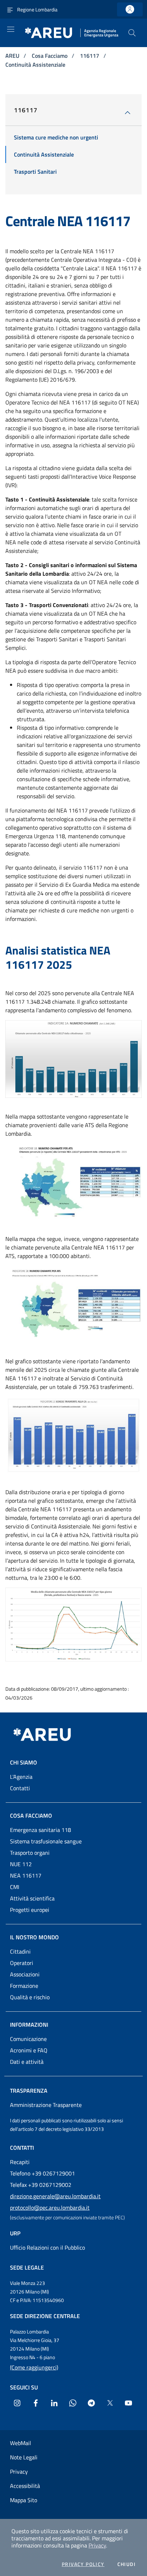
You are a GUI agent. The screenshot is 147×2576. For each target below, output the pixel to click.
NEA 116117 (26, 1875)
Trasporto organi (30, 1853)
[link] (130, 9)
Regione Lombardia (37, 9)
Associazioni (25, 1974)
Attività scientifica (32, 1898)
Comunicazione (28, 2039)
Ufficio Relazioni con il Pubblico (47, 2247)
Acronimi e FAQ (29, 2050)
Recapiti (20, 2162)
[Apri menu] (11, 29)
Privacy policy (83, 2564)
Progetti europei (30, 1910)
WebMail (21, 2443)
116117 (90, 56)
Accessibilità (25, 2486)
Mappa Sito (24, 2500)
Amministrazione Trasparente (46, 2105)
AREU (13, 56)
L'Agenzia (21, 1777)
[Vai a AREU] (51, 1735)
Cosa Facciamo (50, 56)
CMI (15, 1887)
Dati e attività (27, 2062)
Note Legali (24, 2457)
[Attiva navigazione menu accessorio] (10, 9)
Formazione (24, 1986)
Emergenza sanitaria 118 (40, 1830)
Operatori (22, 1963)
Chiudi (126, 2564)
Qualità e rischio (30, 1997)
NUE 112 (21, 1864)
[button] (132, 33)
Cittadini (20, 1951)
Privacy (97, 2545)
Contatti (20, 1788)
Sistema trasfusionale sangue (46, 1841)
